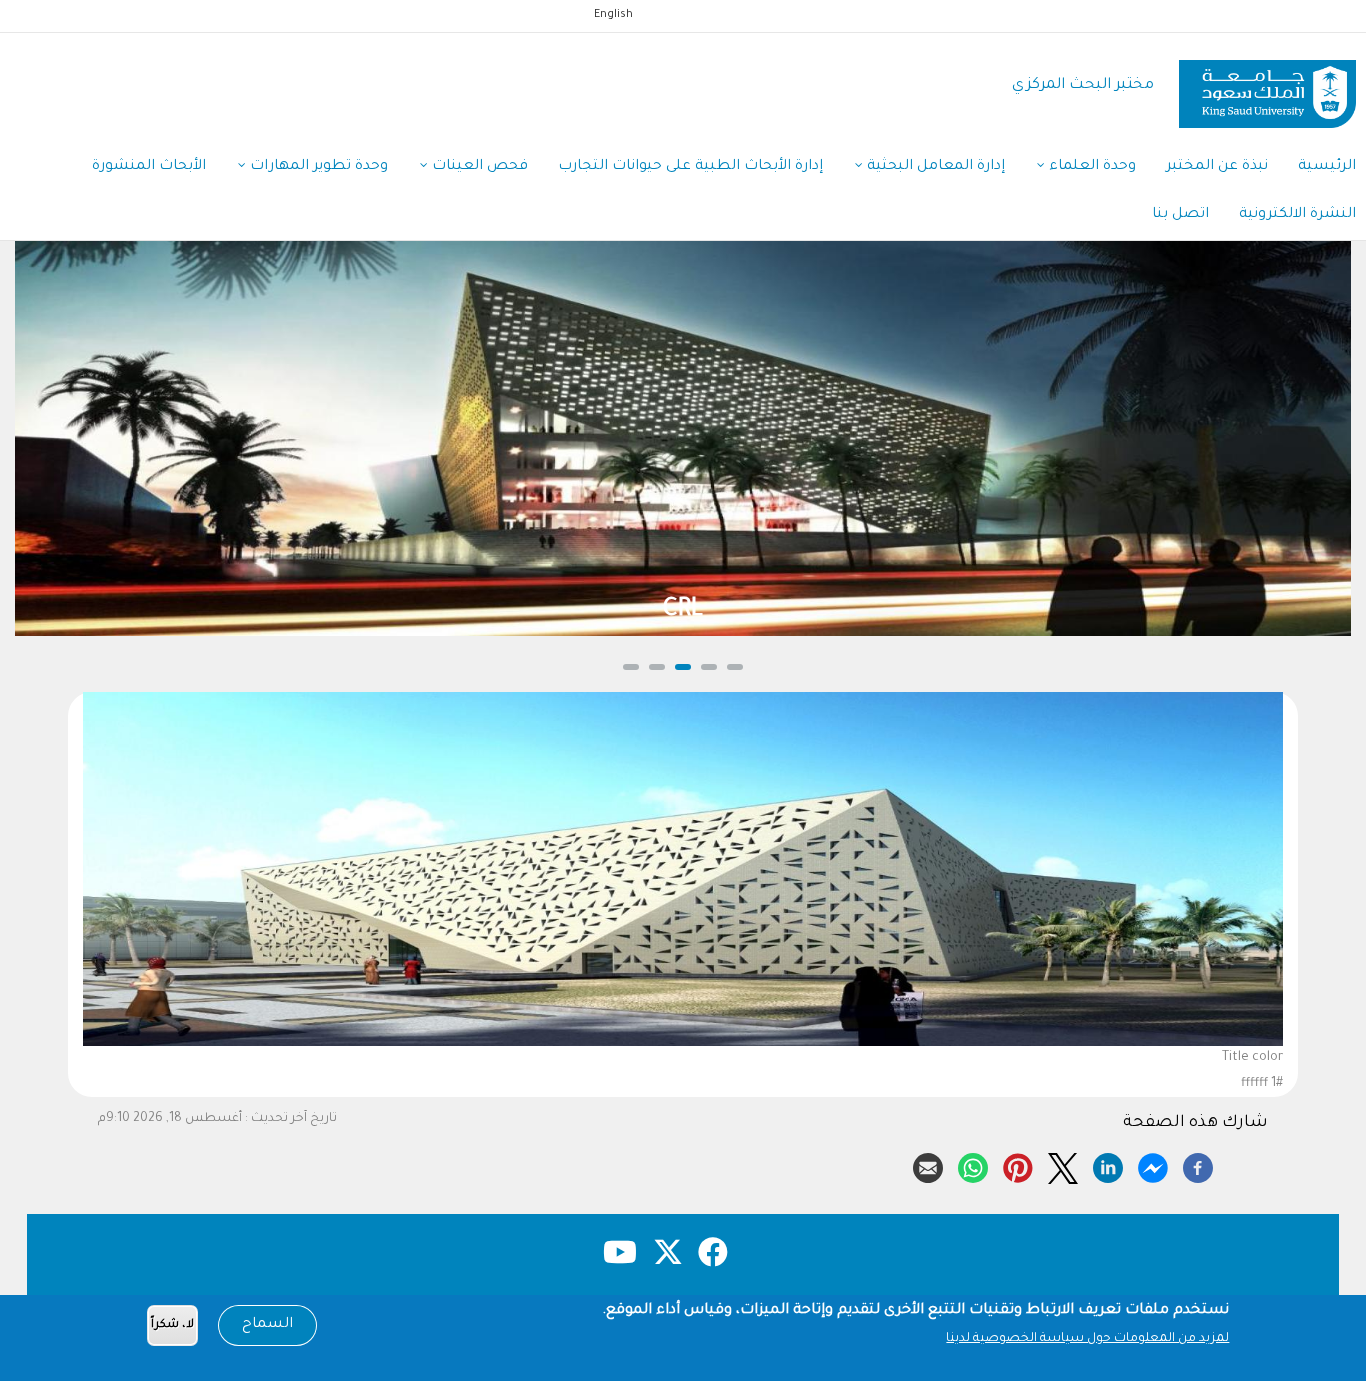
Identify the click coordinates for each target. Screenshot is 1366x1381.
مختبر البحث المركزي (1083, 85)
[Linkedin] (1108, 1165)
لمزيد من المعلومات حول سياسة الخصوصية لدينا (1087, 1339)
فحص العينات (478, 167)
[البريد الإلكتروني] (928, 1165)
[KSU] (1267, 86)
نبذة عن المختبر (1217, 167)
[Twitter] (1063, 1165)
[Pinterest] (1018, 1165)
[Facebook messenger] (1153, 1165)
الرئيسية (1327, 167)
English (613, 15)
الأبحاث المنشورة (149, 167)
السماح (267, 1325)
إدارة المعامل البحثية (934, 167)
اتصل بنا (1180, 215)
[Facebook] (1198, 1165)
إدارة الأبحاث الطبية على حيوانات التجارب (690, 167)
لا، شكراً (172, 1325)
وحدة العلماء (1090, 167)
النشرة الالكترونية (1297, 215)
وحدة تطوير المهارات (317, 167)
